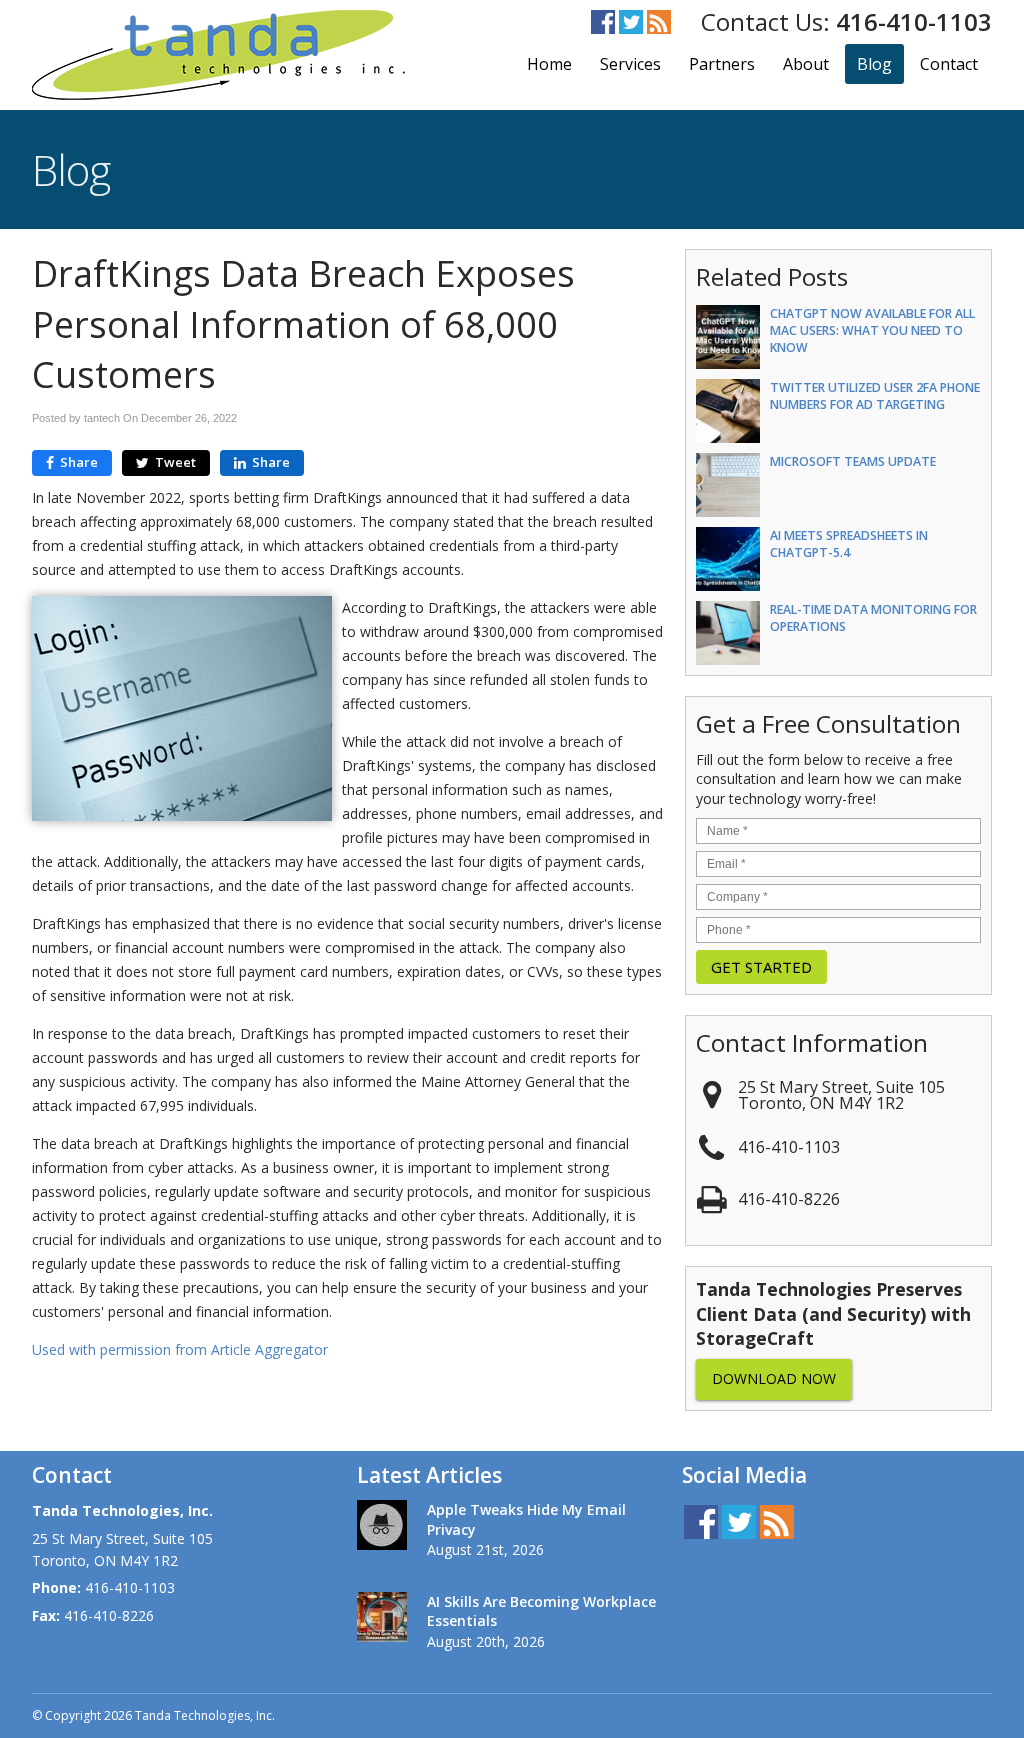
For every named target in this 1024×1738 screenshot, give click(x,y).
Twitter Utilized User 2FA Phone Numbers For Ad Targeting (875, 396)
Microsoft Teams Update (853, 461)
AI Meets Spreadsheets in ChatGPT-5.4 (849, 544)
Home (549, 64)
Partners (722, 64)
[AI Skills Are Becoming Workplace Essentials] (382, 1620)
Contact (949, 64)
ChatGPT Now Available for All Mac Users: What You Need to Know (872, 330)
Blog (874, 64)
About (806, 64)
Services (630, 64)
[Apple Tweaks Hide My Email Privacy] (382, 1528)
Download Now (774, 1378)
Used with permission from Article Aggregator (180, 1349)
